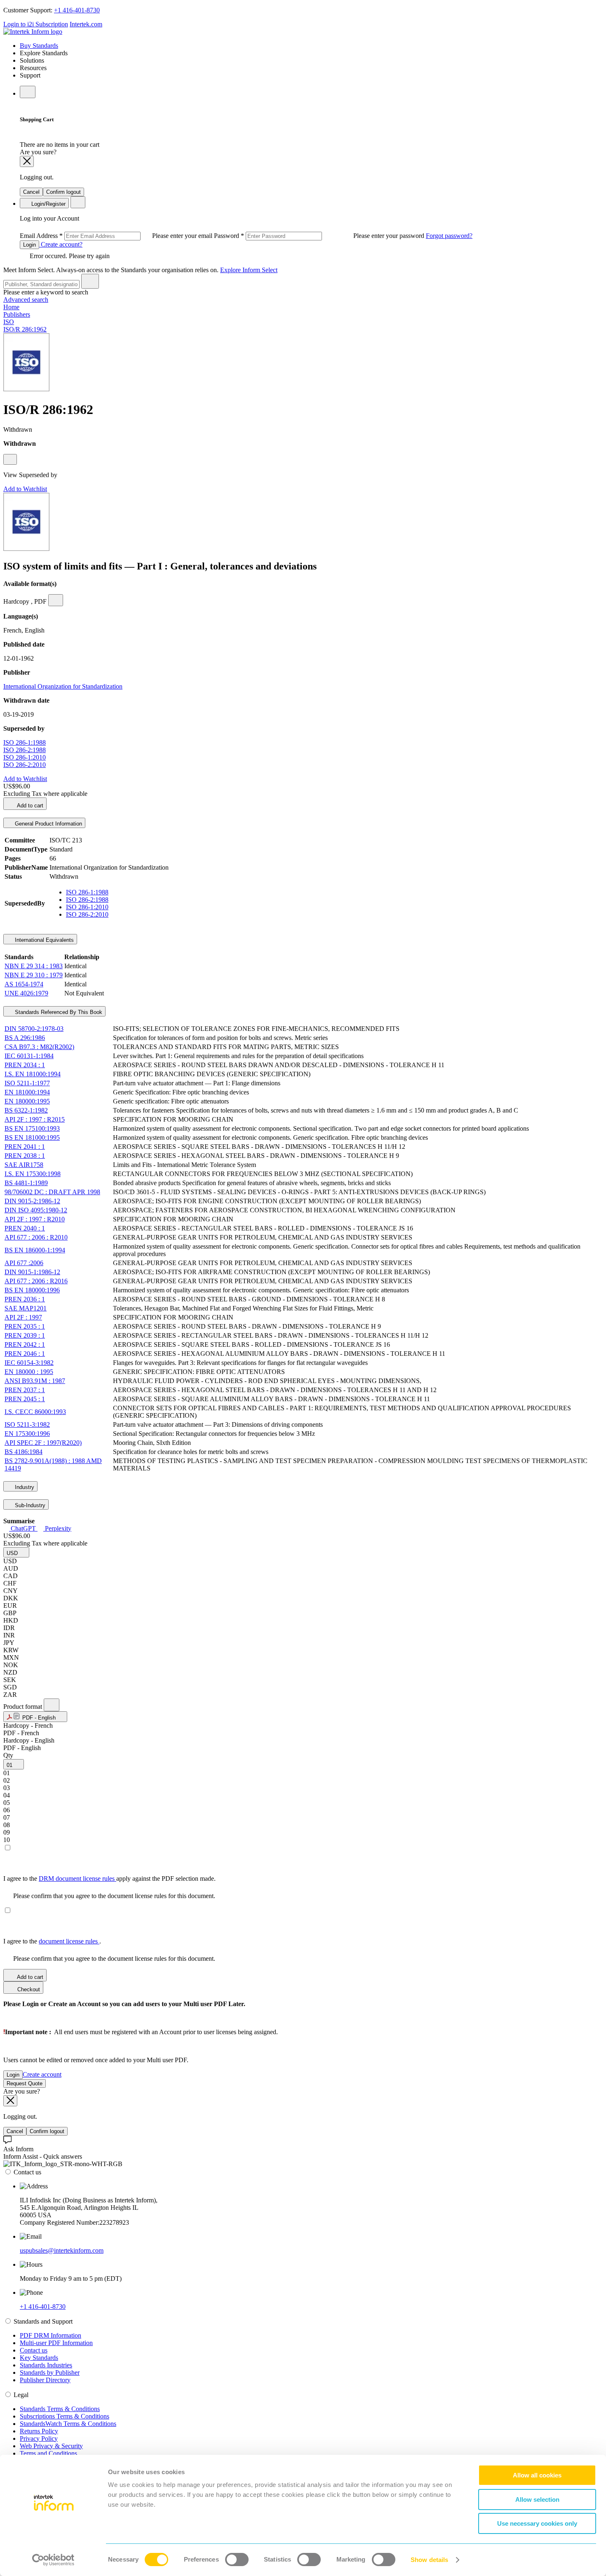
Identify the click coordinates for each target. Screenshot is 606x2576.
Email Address (117, 236)
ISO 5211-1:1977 (27, 1083)
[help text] (10, 459)
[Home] (33, 32)
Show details (429, 2560)
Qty (8, 1755)
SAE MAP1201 (26, 1308)
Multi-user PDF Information (56, 2343)
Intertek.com (86, 24)
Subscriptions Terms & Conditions (65, 2416)
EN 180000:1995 (27, 1101)
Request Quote (25, 2083)
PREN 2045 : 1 (25, 1399)
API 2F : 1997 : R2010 (35, 1219)
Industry (24, 1487)
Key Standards (39, 2358)
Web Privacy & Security (51, 2446)
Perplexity (57, 1528)
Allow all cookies (537, 2475)
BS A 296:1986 (25, 1038)
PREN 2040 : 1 (25, 1228)
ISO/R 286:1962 (25, 329)
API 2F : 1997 (23, 1317)
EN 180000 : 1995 (29, 1372)
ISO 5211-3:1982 (27, 1424)
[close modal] (27, 161)
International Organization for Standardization (63, 686)
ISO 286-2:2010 (25, 765)
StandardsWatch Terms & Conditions (68, 2424)
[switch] (237, 2560)
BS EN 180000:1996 (32, 1290)
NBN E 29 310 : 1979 (34, 975)
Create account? (61, 244)
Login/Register (48, 204)
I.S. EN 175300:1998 (33, 1174)
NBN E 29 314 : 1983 (34, 966)
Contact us (34, 2350)
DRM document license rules (78, 1878)
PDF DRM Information (50, 2335)
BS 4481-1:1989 (26, 1183)
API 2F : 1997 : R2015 (35, 1119)
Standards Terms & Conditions (60, 2409)
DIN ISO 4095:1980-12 (36, 1210)
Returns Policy (39, 2431)
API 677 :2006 (24, 1263)
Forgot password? (449, 236)
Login (29, 245)
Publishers (17, 314)
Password (320, 236)
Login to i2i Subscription (36, 24)
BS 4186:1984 (23, 1452)
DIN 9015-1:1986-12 (32, 1272)
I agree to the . (52, 1941)
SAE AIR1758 (24, 1165)
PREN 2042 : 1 (25, 1344)
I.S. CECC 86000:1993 (35, 1412)
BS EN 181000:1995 (32, 1137)
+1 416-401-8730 (77, 10)
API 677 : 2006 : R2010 (36, 1237)
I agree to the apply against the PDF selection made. (109, 1878)
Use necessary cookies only (537, 2523)
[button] (16, 1552)
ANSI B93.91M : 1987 (35, 1381)
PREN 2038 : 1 (25, 1156)
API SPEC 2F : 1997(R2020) (43, 1443)
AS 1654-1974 (24, 984)
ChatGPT (23, 1528)
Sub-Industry (29, 1505)
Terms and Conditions (48, 2453)
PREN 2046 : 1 (25, 1354)
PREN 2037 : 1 (25, 1390)
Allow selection (537, 2500)
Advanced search (26, 300)
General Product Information (48, 824)
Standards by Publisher (50, 2373)
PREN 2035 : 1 (25, 1326)
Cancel (31, 192)
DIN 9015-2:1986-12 (32, 1201)
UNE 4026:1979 (26, 993)
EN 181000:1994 (27, 1092)
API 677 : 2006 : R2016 (36, 1281)
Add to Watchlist (25, 489)
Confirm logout (63, 192)
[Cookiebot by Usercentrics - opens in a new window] (53, 2560)
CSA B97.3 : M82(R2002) (39, 1047)
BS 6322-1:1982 (26, 1110)
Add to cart (29, 806)
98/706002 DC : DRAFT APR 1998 (52, 1192)
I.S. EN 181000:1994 (33, 1074)
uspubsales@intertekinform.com (62, 2250)
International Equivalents (43, 940)
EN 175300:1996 (27, 1434)
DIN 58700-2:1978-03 (34, 1029)
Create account (42, 2074)
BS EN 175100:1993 (32, 1128)
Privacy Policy (39, 2438)
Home (11, 307)
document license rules (69, 1941)
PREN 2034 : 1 (25, 1065)
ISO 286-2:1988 (25, 750)
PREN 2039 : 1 (25, 1335)
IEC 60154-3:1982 (29, 1363)
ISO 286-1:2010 (25, 757)
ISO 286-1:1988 (25, 742)
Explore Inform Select (249, 270)
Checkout (28, 1989)
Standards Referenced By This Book (58, 1012)
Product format (23, 1707)
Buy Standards (39, 46)
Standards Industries (46, 2365)
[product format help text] (52, 1705)
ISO (9, 322)
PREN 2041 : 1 (25, 1147)
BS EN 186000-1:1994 (35, 1250)
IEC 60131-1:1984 (29, 1056)
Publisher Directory (45, 2380)
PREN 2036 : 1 (25, 1299)
